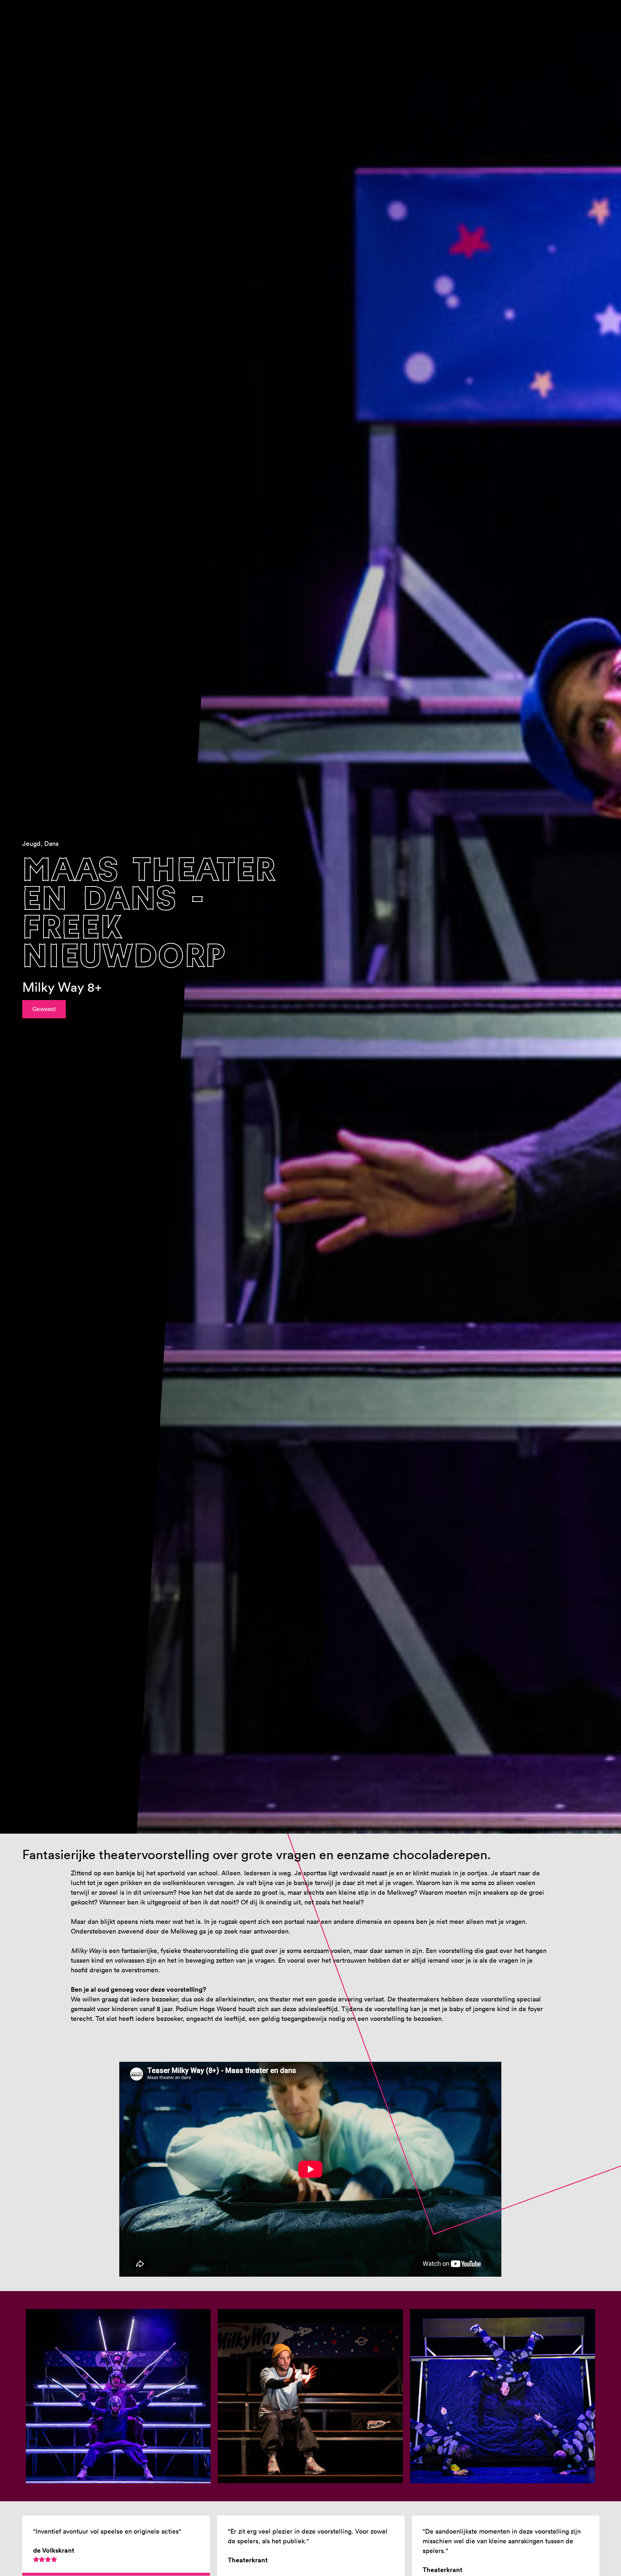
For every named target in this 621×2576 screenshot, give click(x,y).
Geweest (44, 1009)
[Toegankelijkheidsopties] (610, 11)
